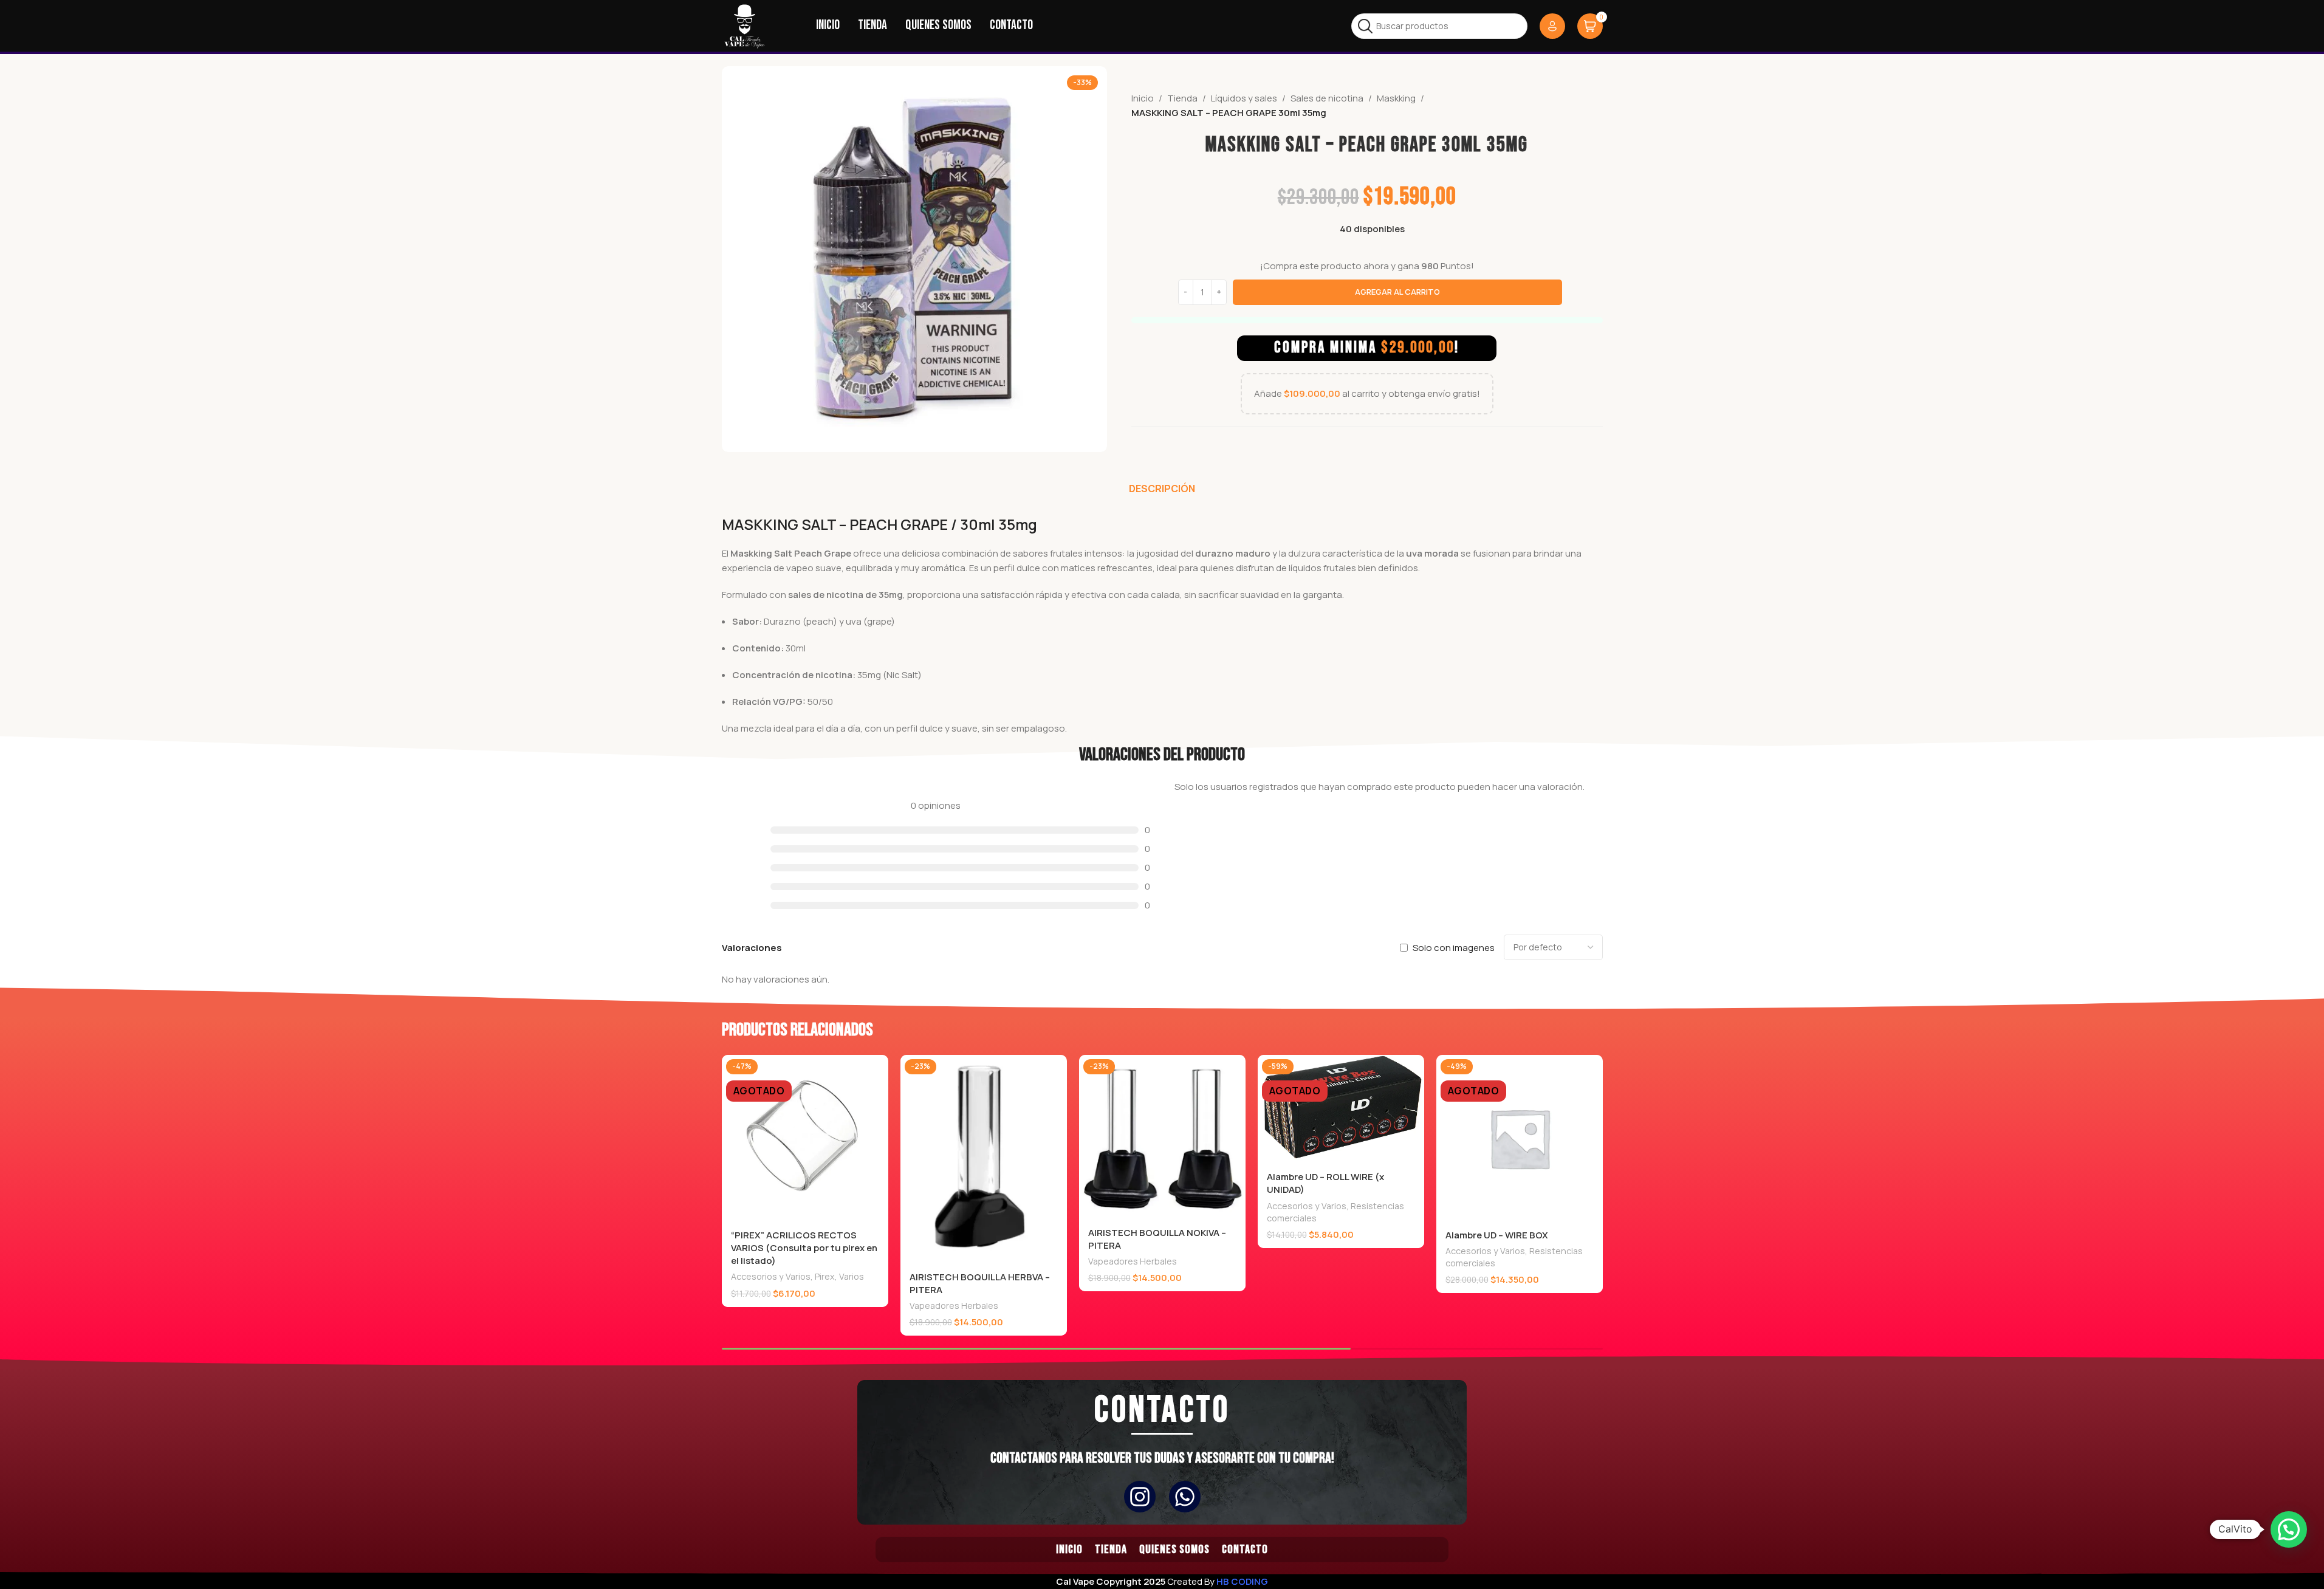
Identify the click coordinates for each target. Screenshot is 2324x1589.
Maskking (1396, 98)
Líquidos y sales (1244, 98)
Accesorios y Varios (771, 1276)
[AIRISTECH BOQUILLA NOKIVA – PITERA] (1162, 1137)
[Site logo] (745, 25)
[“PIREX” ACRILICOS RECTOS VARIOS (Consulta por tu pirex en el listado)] (805, 1138)
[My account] (1552, 26)
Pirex (825, 1276)
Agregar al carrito (1397, 292)
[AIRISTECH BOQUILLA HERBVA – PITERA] (984, 1159)
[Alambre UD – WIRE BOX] (1520, 1138)
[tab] (1162, 489)
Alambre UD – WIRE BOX (1497, 1235)
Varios (852, 1276)
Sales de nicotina (1327, 98)
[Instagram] (1140, 1497)
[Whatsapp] (1185, 1497)
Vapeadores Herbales (954, 1306)
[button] (2289, 1529)
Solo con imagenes (1454, 948)
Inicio (1143, 98)
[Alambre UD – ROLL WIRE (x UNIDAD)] (1341, 1109)
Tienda (1182, 98)
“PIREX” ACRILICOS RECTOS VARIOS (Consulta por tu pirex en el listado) (804, 1248)
